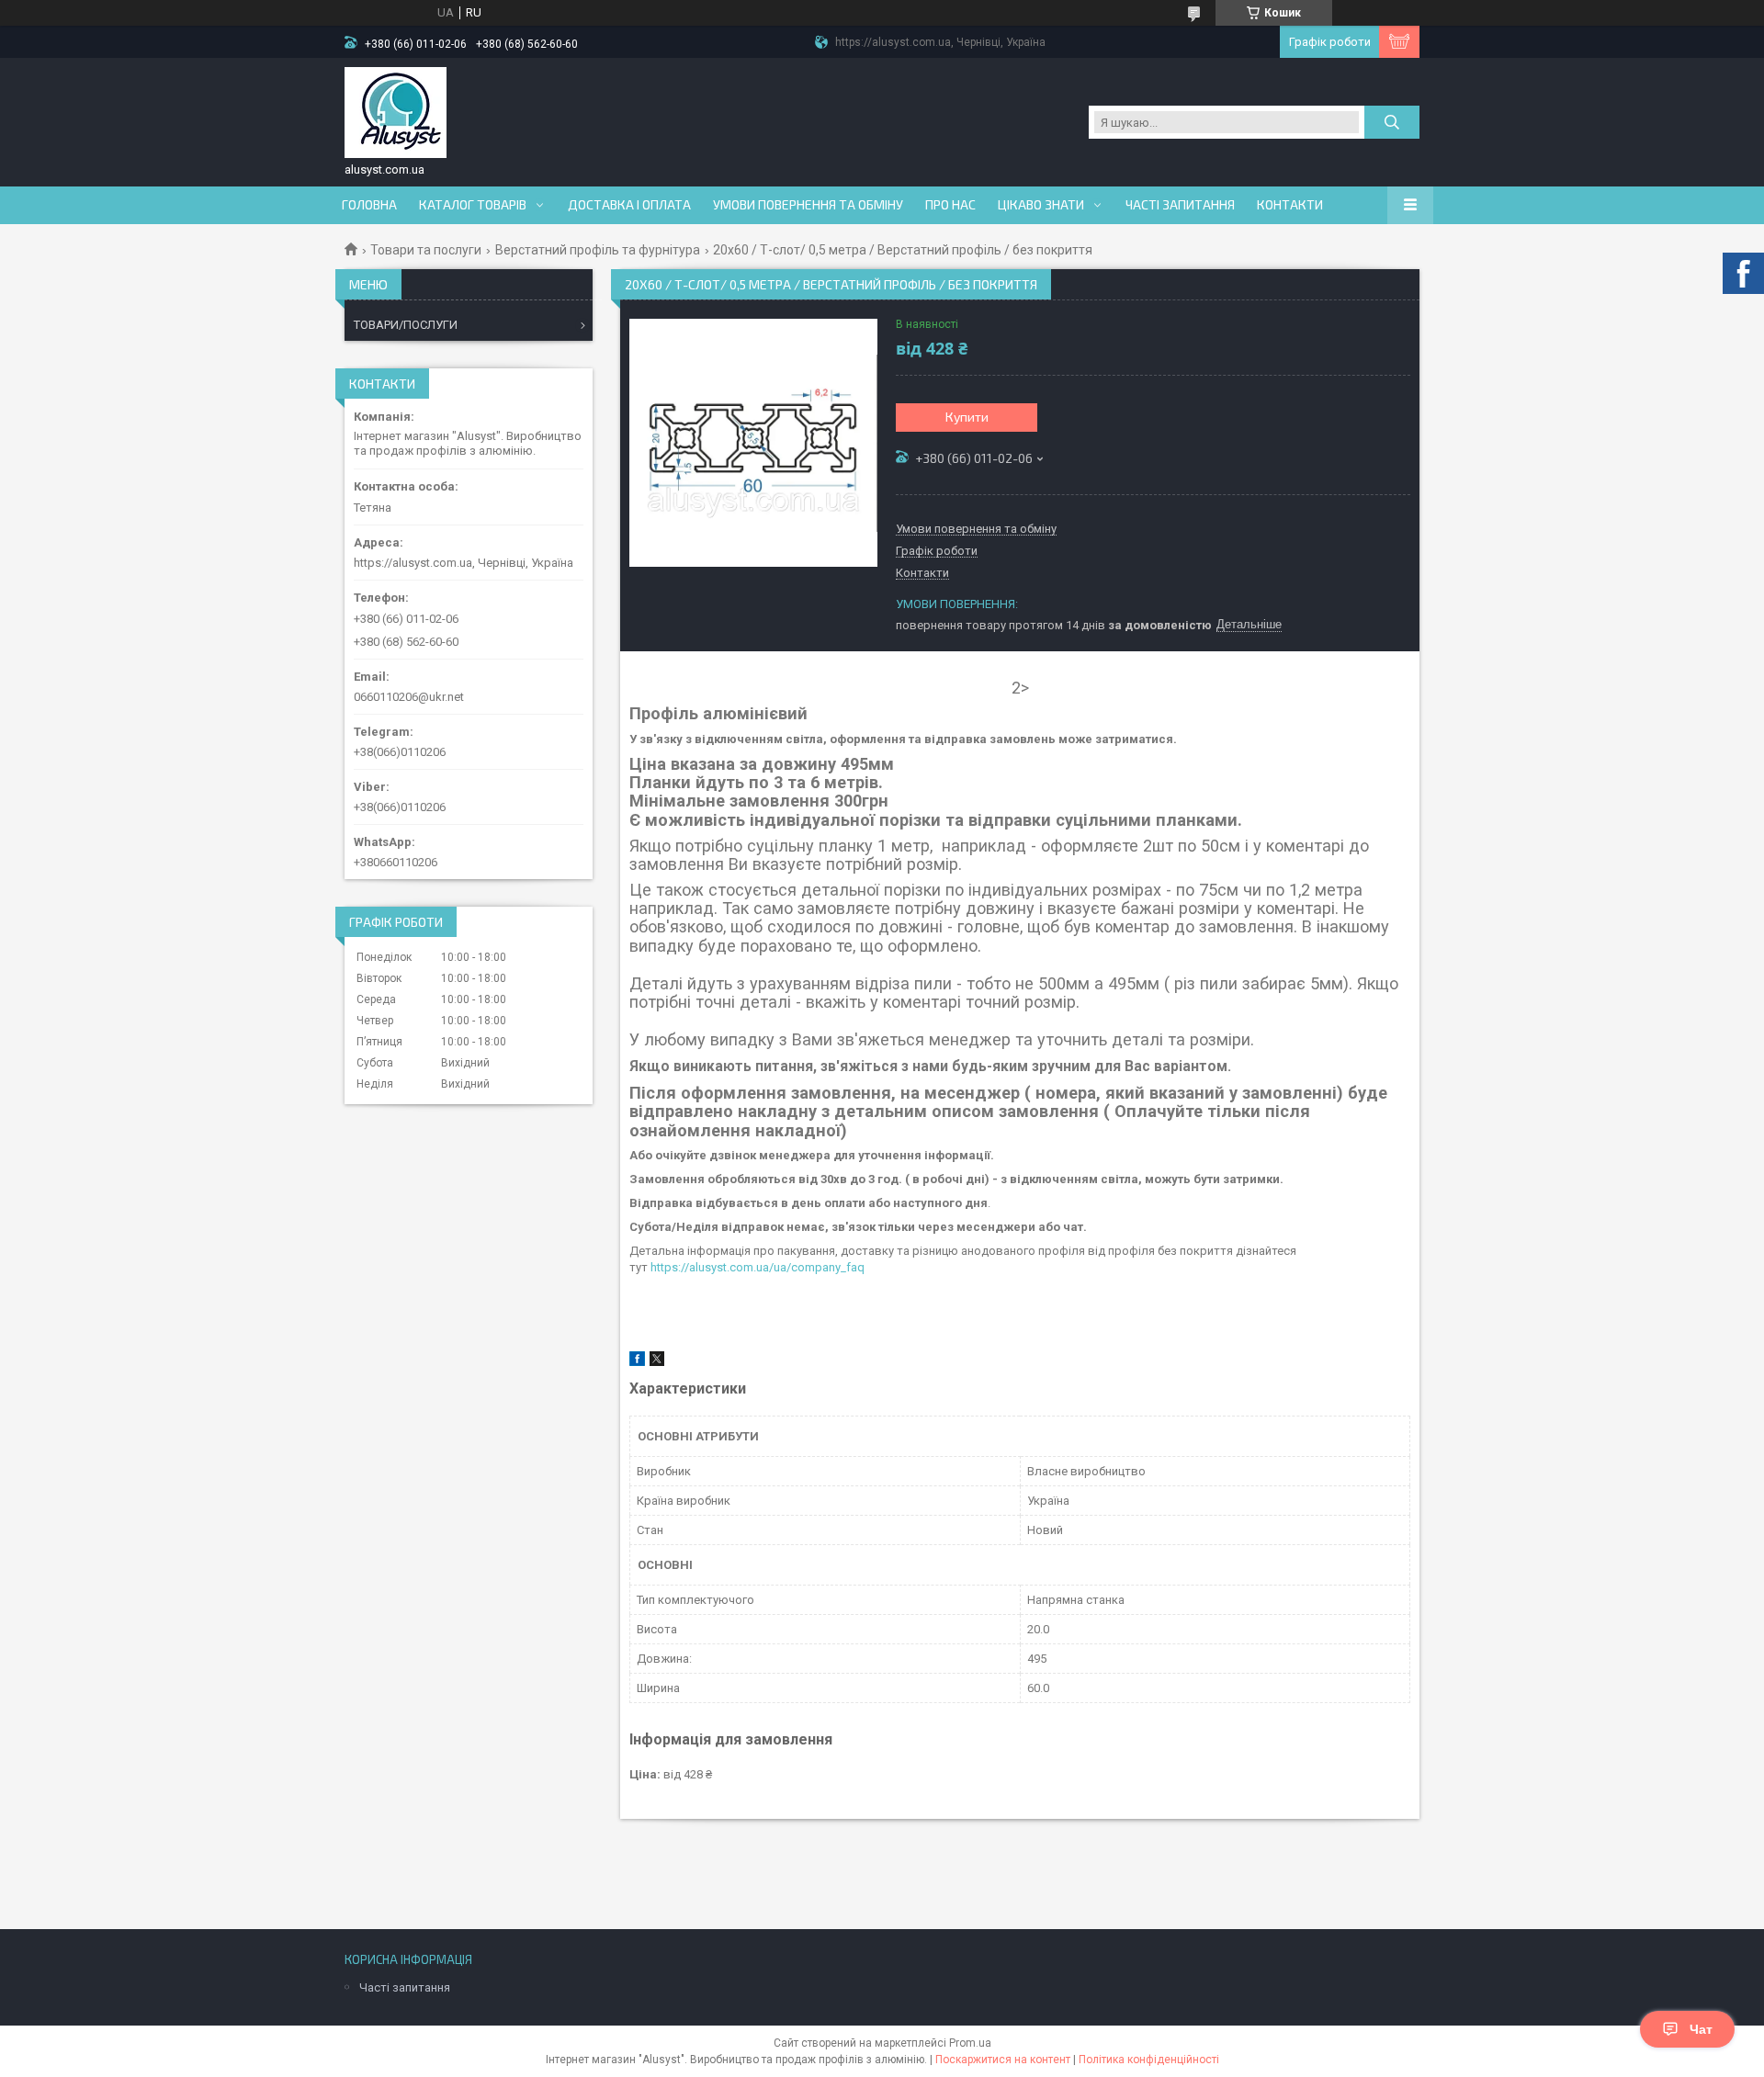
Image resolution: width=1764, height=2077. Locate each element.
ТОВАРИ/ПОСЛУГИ (406, 325)
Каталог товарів (473, 205)
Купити (967, 417)
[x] (657, 1362)
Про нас (950, 205)
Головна (369, 205)
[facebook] (637, 1362)
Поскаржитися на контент (1003, 2060)
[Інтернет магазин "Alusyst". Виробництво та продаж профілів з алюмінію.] (396, 113)
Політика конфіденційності (1149, 2060)
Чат (1701, 2029)
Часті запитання (1180, 205)
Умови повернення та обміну (808, 205)
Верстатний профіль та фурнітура (598, 250)
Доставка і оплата (629, 205)
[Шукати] (1392, 122)
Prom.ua (970, 2043)
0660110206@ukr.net (409, 697)
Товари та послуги (426, 250)
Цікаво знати (1041, 205)
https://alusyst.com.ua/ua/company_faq (758, 1267)
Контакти (1290, 205)
